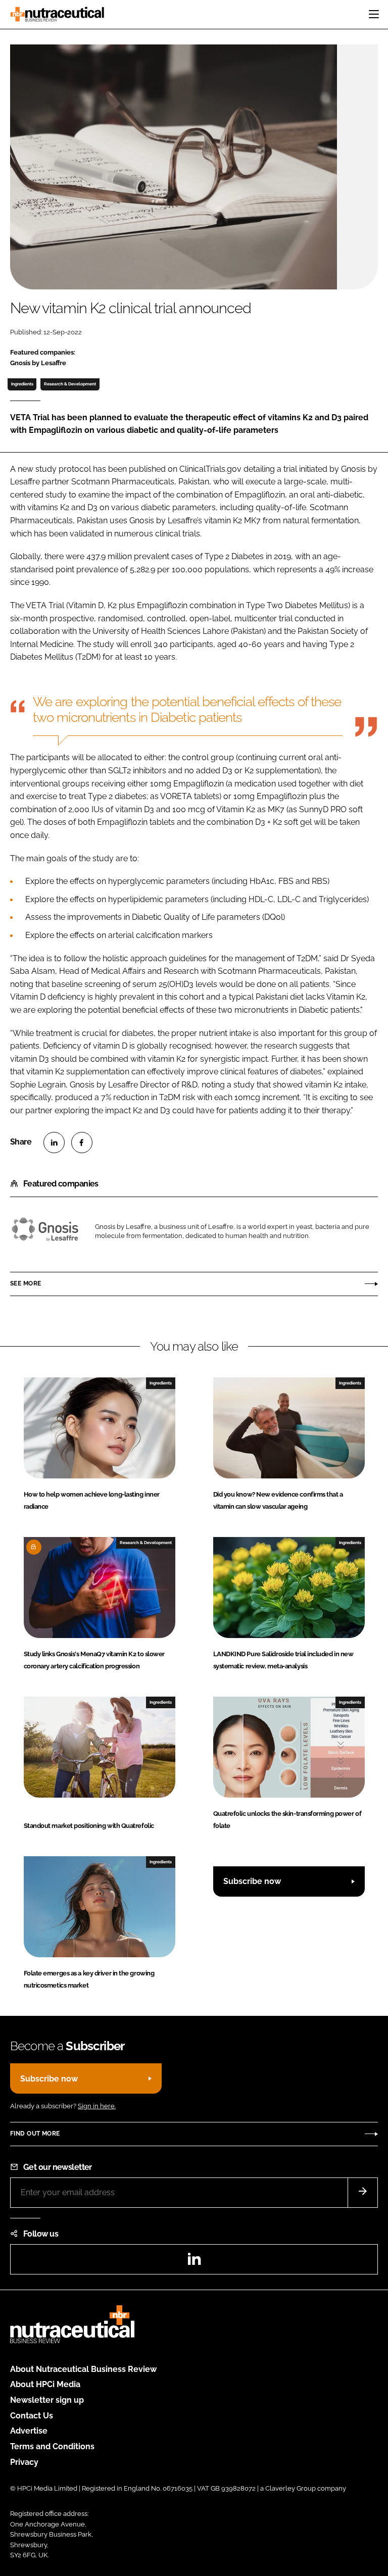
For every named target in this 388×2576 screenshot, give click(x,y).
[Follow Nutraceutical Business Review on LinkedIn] (194, 2262)
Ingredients (22, 384)
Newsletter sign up (47, 2400)
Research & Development (70, 384)
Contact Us (32, 2416)
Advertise (29, 2431)
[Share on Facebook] (82, 1143)
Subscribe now (252, 1881)
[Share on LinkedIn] (54, 1143)
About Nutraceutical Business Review (83, 2369)
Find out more (35, 2134)
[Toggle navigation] (374, 14)
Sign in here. (97, 2106)
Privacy (24, 2462)
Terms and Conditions (52, 2446)
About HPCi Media (45, 2384)
